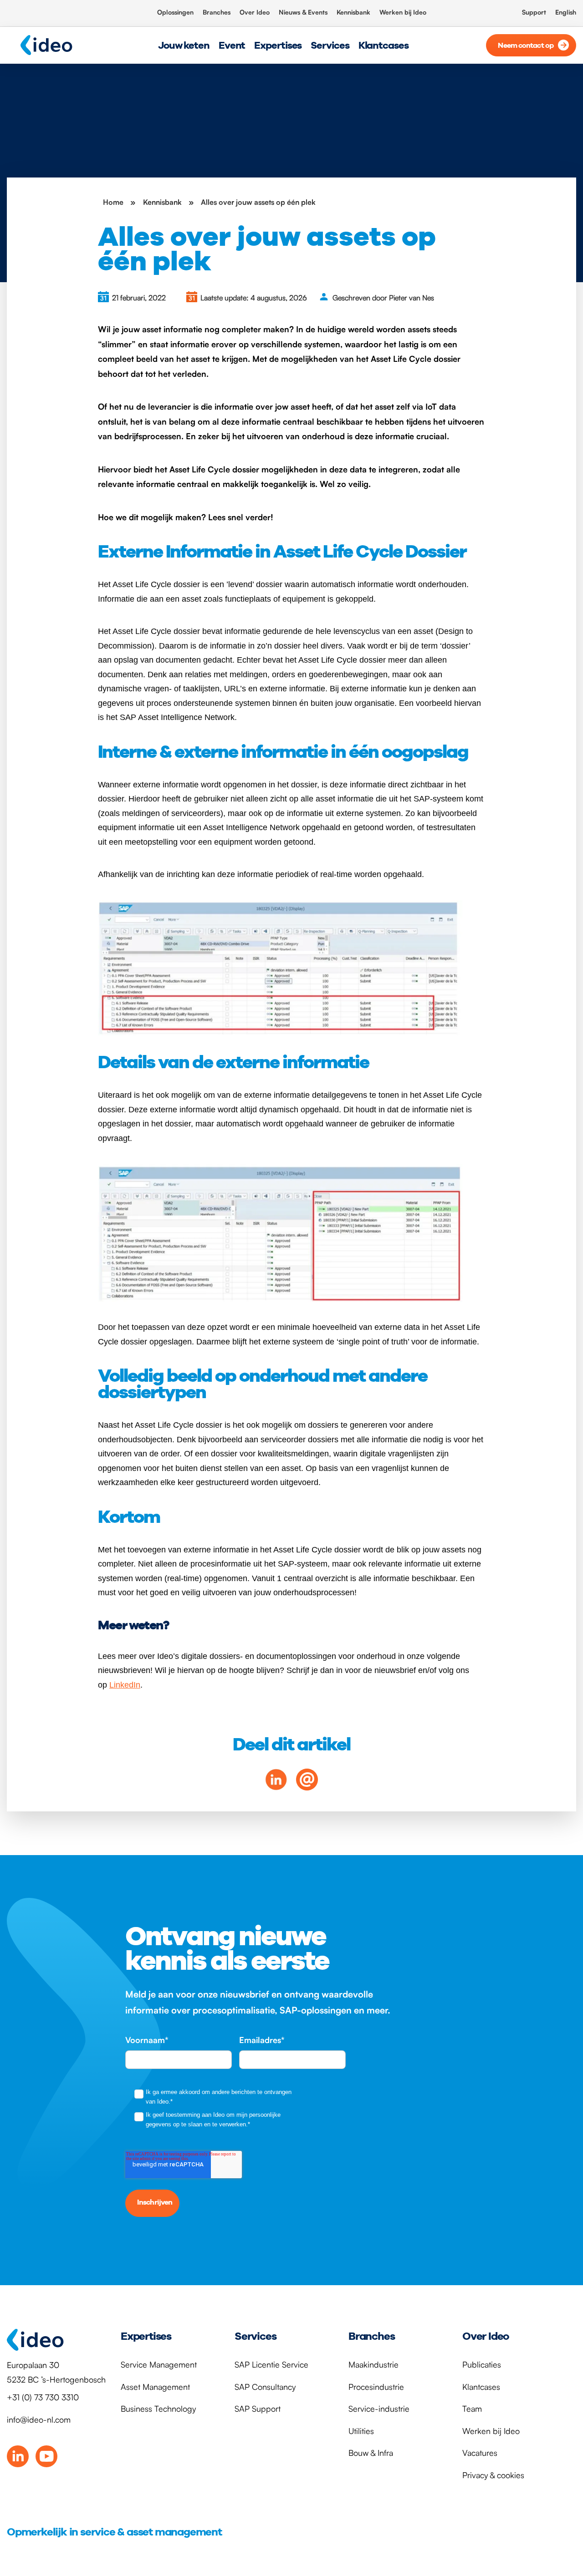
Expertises (278, 45)
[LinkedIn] (18, 2456)
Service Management (159, 2364)
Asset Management (155, 2387)
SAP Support (258, 2409)
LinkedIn (125, 1685)
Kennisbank (353, 12)
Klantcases (384, 45)
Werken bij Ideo (403, 12)
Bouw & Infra (371, 2453)
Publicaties (482, 2364)
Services (330, 45)
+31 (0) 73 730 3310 (43, 2397)
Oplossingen (175, 12)
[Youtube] (46, 2456)
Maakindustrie (373, 2364)
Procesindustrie (376, 2387)
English (566, 12)
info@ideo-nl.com (39, 2419)
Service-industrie (379, 2409)
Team (472, 2409)
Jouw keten (184, 45)
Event (232, 45)
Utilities (361, 2431)
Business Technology (158, 2409)
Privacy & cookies (493, 2475)
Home (113, 202)
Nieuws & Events (303, 12)
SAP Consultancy (265, 2387)
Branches (217, 12)
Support (534, 12)
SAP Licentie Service (271, 2364)
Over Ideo (255, 12)
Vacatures (480, 2453)
